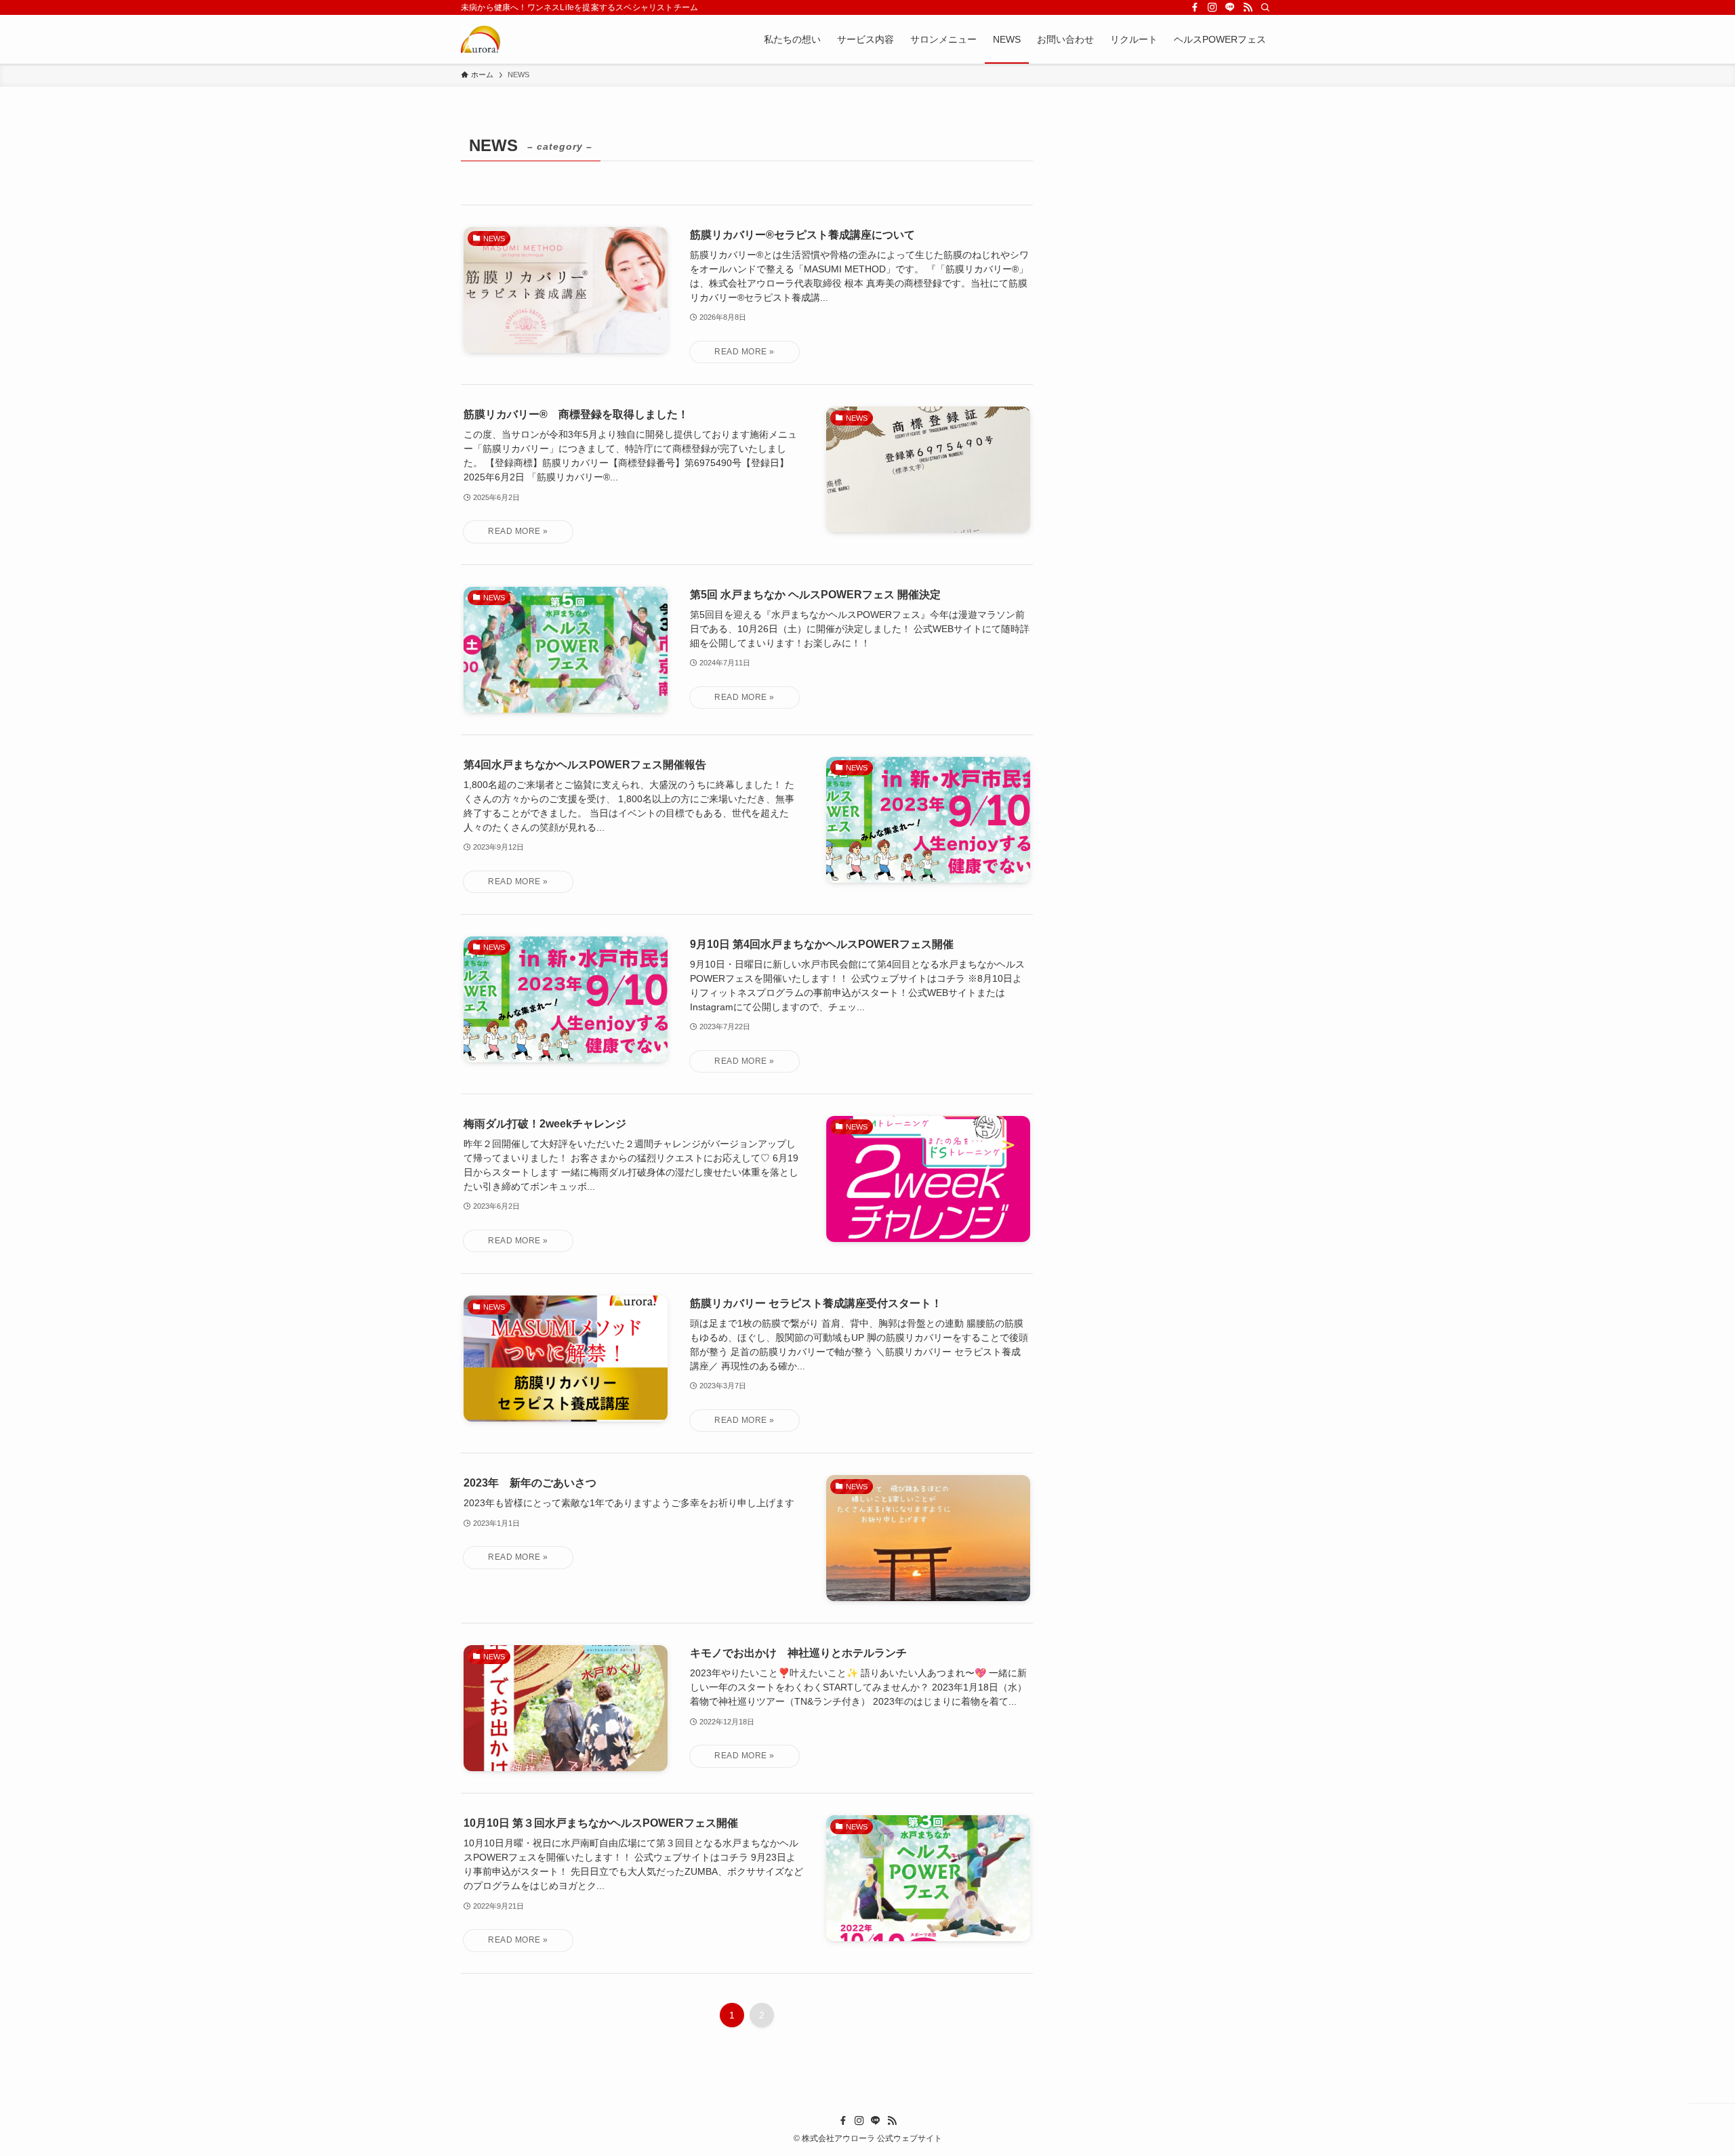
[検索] (1265, 7)
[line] (1230, 7)
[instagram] (1212, 7)
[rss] (1248, 7)
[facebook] (1195, 7)
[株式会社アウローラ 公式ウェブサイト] (481, 39)
